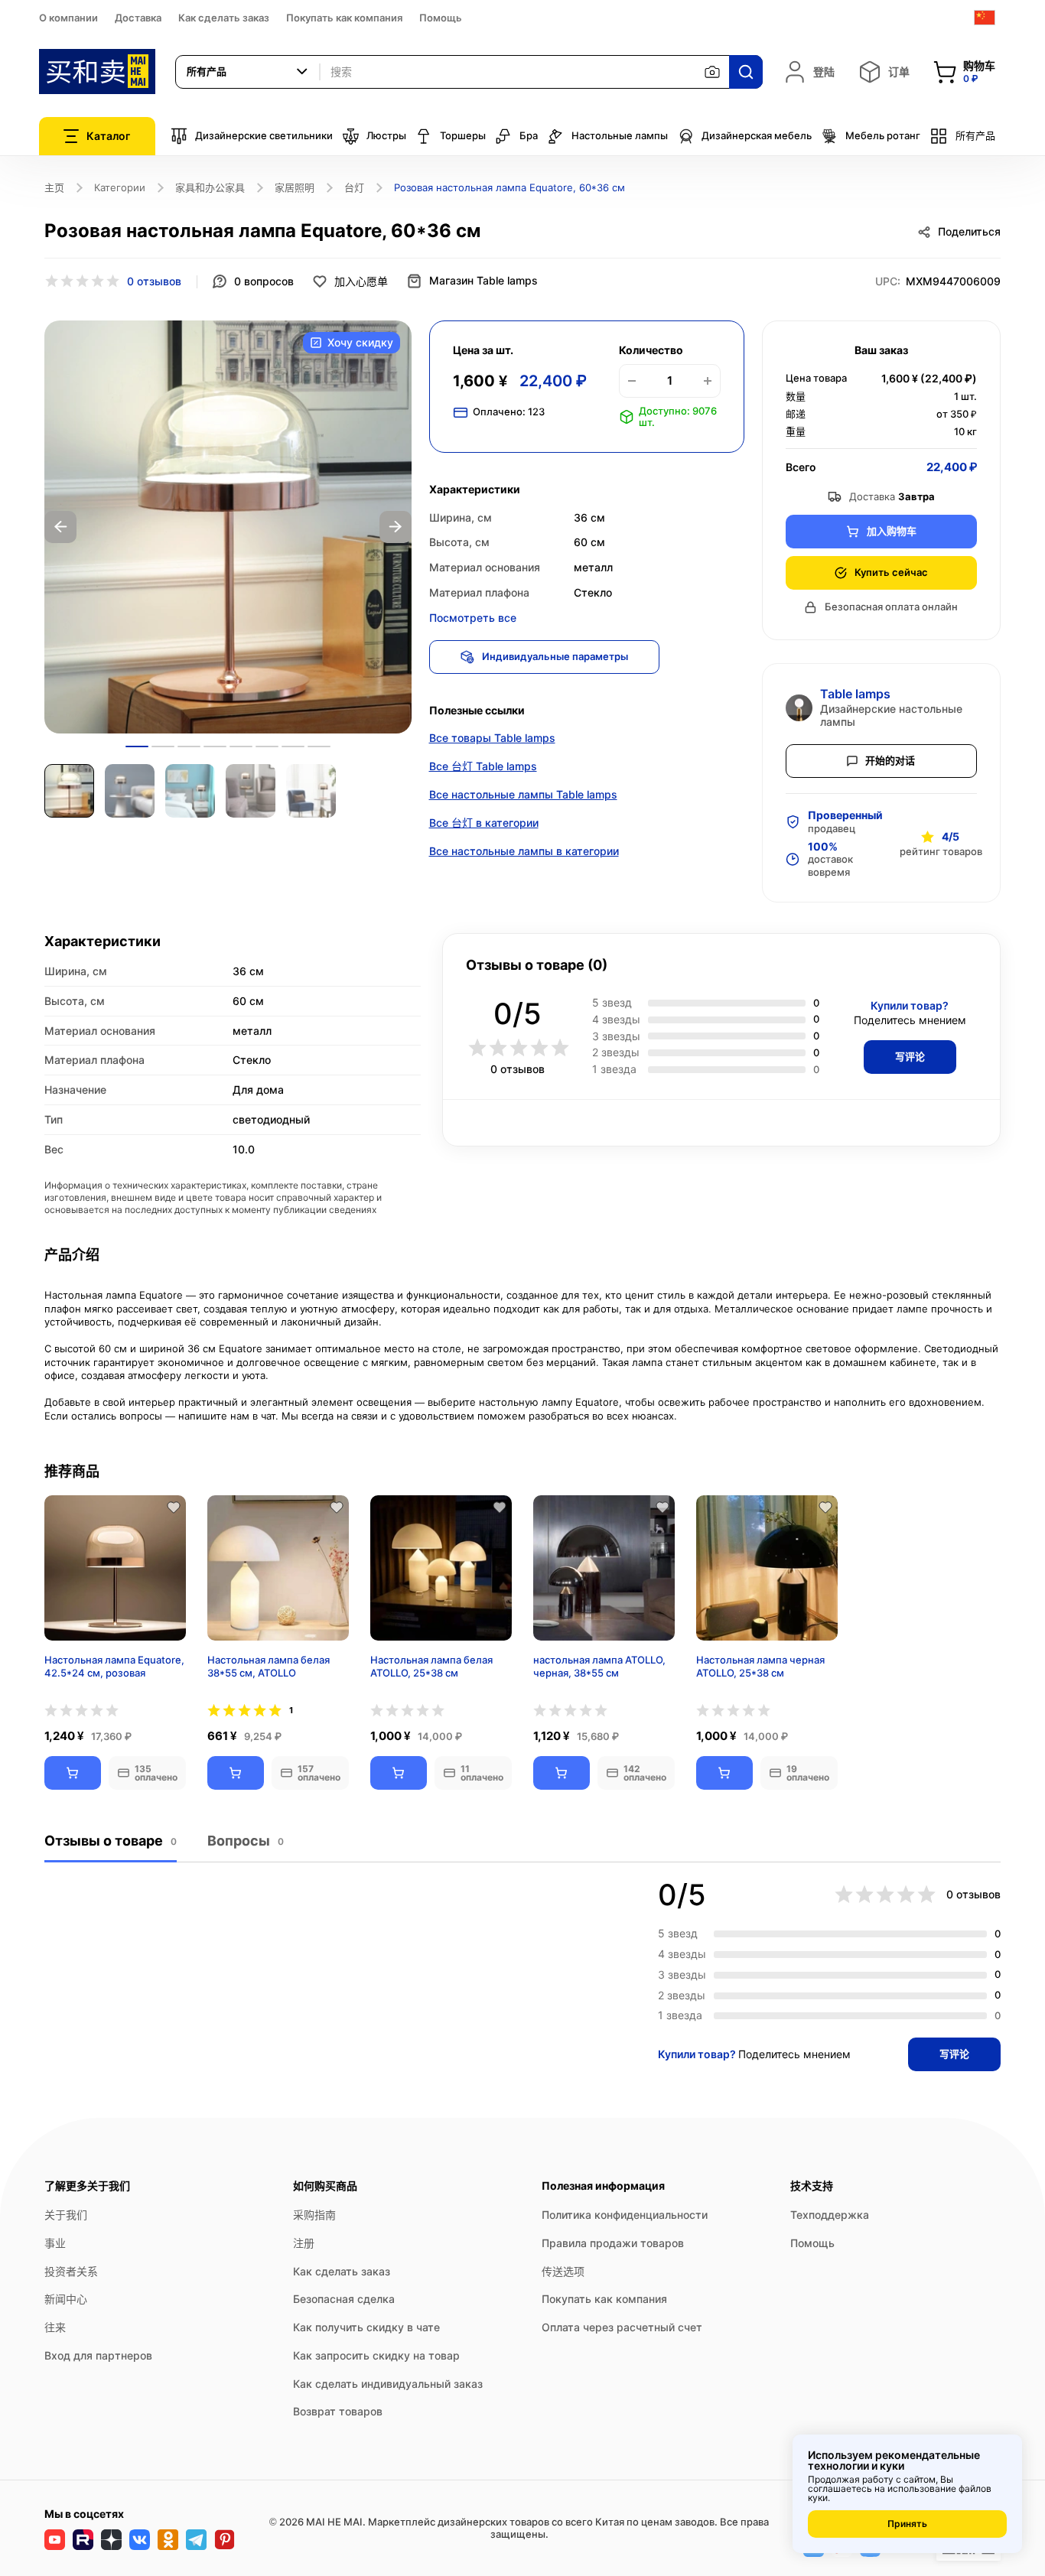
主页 (54, 187)
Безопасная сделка (344, 2299)
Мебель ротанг (883, 135)
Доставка (138, 18)
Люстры (386, 135)
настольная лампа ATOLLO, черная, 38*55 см (599, 1666)
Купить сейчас (891, 572)
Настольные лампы (620, 135)
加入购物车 (892, 531)
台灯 (354, 187)
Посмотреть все (473, 618)
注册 (304, 2243)
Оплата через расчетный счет (622, 2327)
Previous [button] (60, 527)
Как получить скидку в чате (366, 2327)
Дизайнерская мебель (757, 135)
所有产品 (975, 135)
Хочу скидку (360, 342)
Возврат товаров (338, 2411)
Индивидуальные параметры (555, 656)
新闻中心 (66, 2299)
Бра (529, 135)
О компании (68, 18)
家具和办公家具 (210, 187)
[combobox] (248, 72)
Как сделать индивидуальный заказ (388, 2384)
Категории (120, 187)
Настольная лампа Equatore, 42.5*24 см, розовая (114, 1666)
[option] (228, 527)
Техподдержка (830, 2215)
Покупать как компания (344, 18)
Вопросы (246, 1841)
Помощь (441, 18)
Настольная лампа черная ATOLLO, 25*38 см (760, 1666)
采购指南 (314, 2215)
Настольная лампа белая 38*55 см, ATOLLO (269, 1666)
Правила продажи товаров (613, 2243)
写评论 (910, 1056)
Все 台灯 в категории (484, 823)
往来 (55, 2327)
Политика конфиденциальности (625, 2215)
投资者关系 (71, 2271)
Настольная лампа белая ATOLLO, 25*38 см (431, 1666)
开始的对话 (890, 760)
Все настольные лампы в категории (524, 851)
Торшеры (463, 135)
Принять (907, 2524)
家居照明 (295, 187)
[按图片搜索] (712, 72)
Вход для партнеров (98, 2355)
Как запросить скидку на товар (376, 2355)
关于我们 (66, 2215)
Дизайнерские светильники (264, 135)
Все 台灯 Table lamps (483, 766)
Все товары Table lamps (492, 738)
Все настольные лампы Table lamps (523, 794)
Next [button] (396, 527)
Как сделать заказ (224, 18)
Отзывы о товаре (111, 1841)
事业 (55, 2243)
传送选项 (563, 2271)
